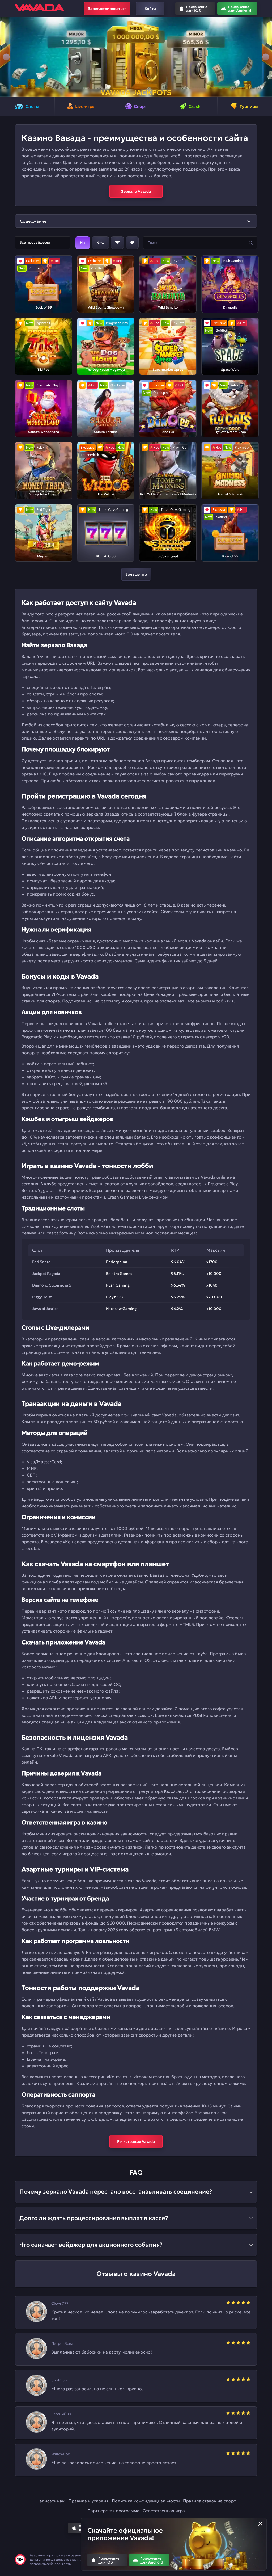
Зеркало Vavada (136, 191)
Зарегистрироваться (107, 9)
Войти (150, 9)
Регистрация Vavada (136, 2141)
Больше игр (136, 574)
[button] (6, 57)
